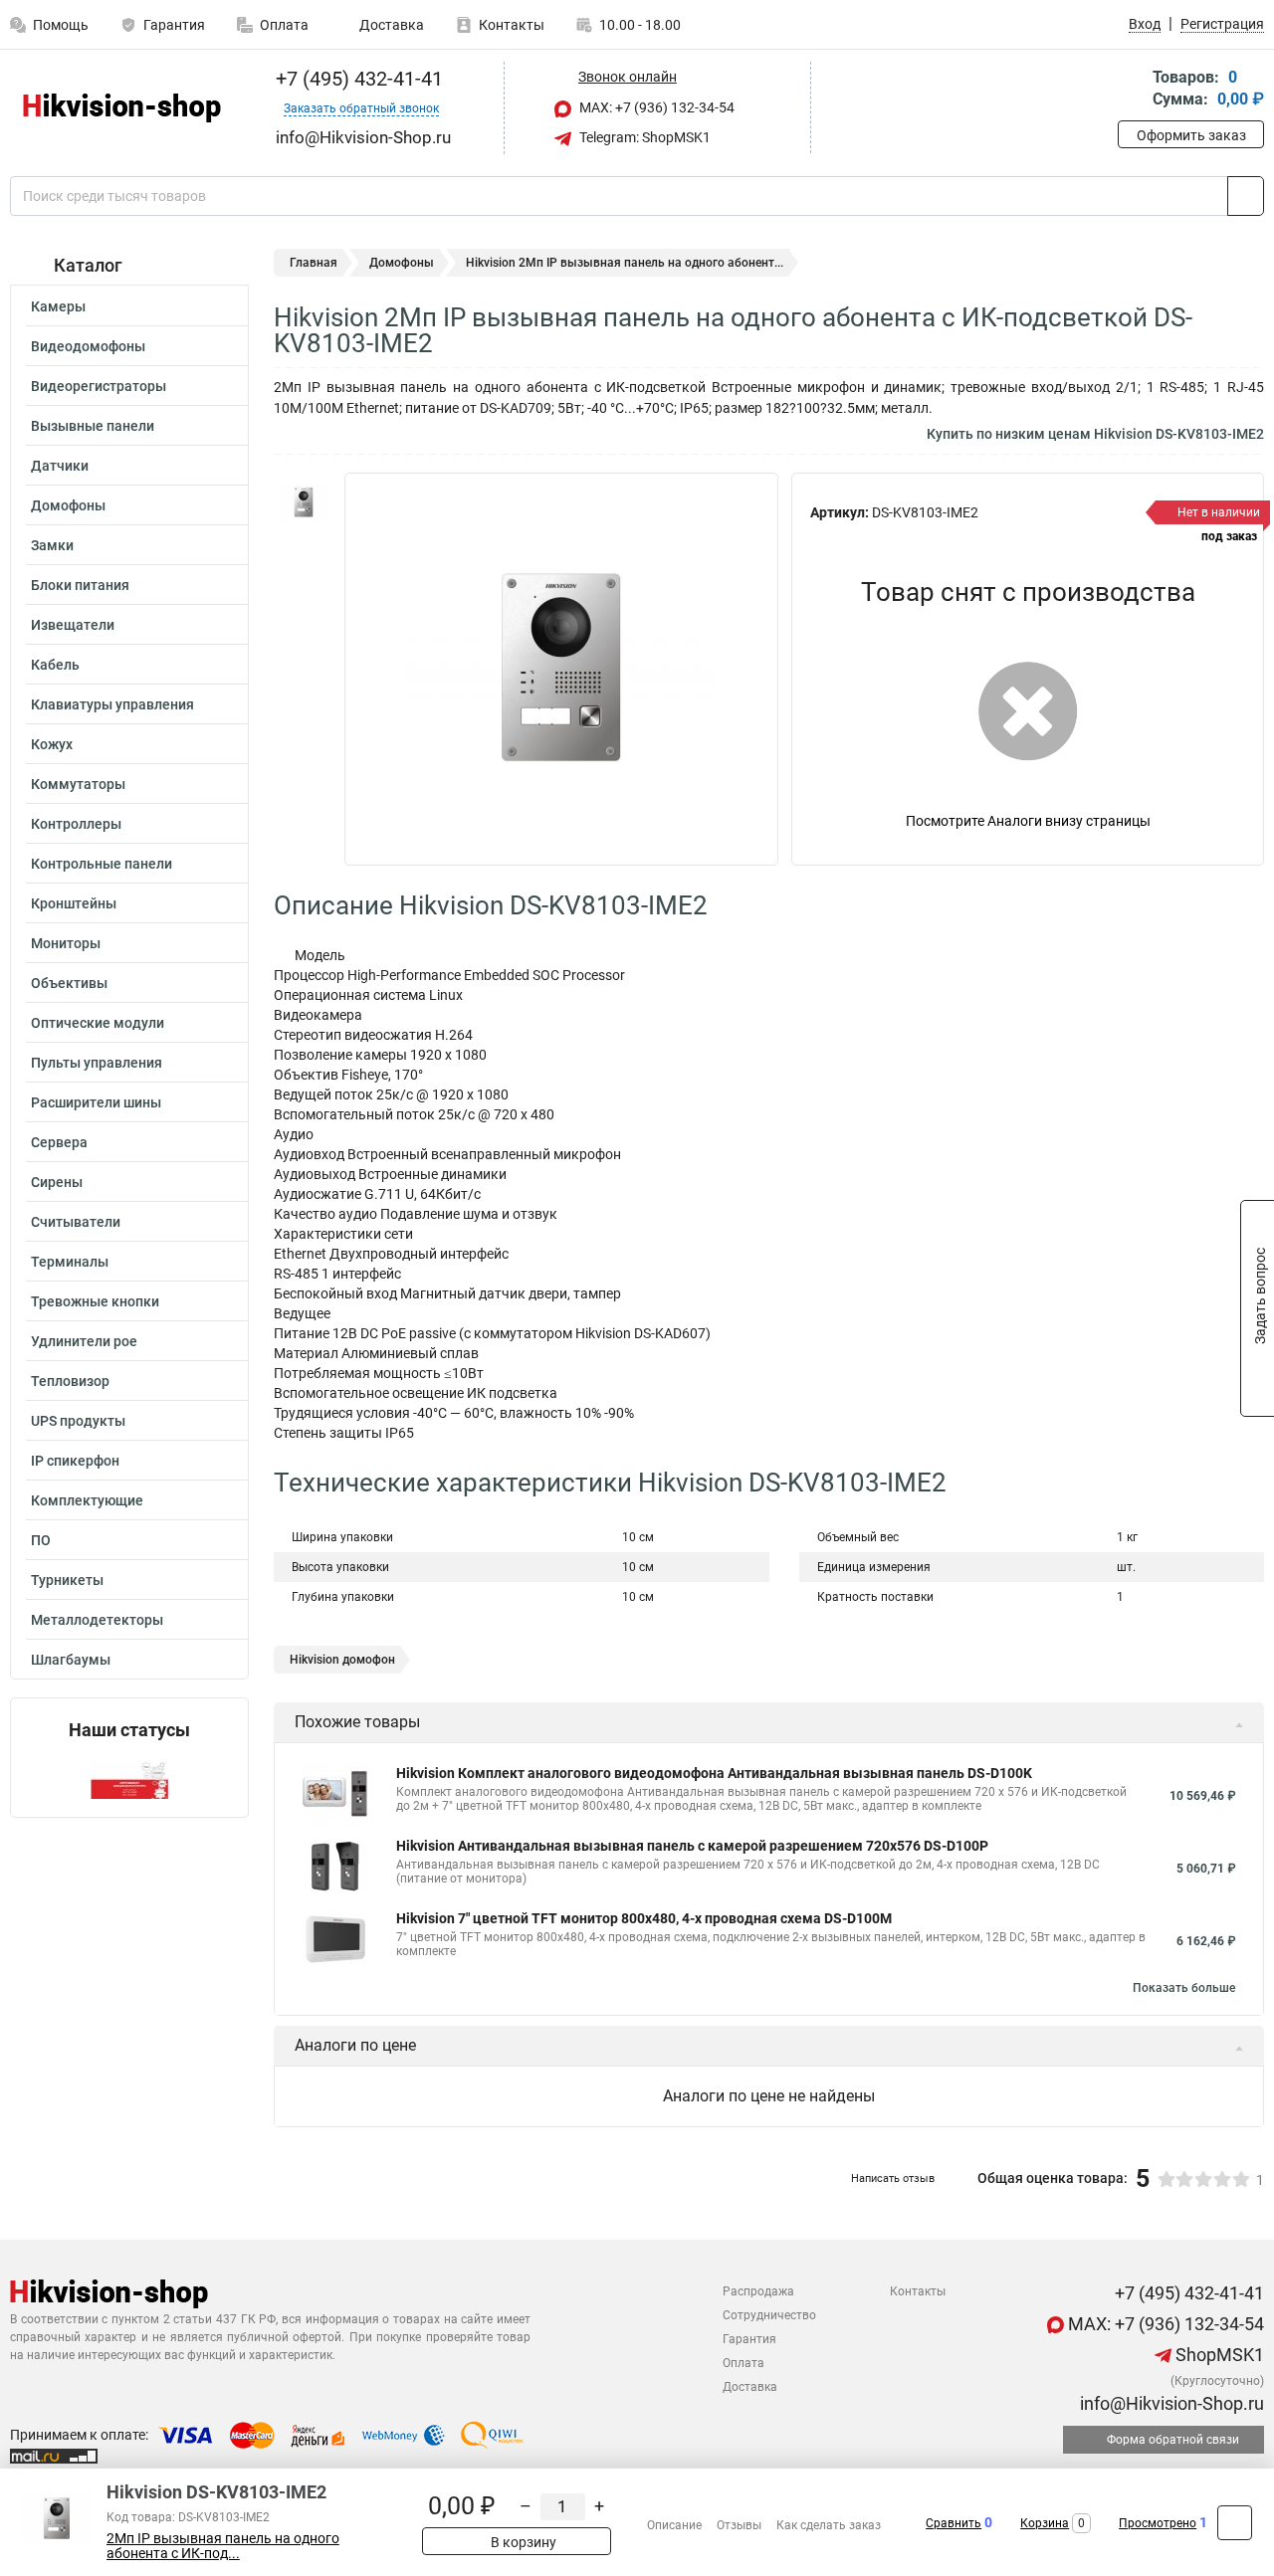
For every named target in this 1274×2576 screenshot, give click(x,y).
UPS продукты (78, 1421)
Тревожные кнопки (95, 1301)
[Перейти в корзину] (1132, 90)
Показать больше (1184, 1988)
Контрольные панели (102, 864)
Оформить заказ (1191, 135)
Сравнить (954, 2523)
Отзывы (739, 2525)
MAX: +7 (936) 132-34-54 (655, 107)
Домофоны (68, 505)
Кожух (52, 744)
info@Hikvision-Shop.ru (1170, 2403)
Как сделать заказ (829, 2525)
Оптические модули (98, 1023)
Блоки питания (80, 585)
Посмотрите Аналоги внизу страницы (1028, 821)
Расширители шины (96, 1102)
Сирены (57, 1182)
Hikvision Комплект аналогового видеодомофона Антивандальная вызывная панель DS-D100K (714, 1773)
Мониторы (66, 943)
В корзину (522, 2542)
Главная (314, 263)
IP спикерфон (75, 1461)
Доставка (390, 25)
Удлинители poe (84, 1341)
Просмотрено (1158, 2523)
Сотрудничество (769, 2315)
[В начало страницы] (1235, 2523)
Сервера (59, 1142)
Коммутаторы (78, 784)
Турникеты (67, 1580)
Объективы (69, 983)
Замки (52, 545)
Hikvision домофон (342, 1660)
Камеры (58, 306)
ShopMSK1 (1218, 2355)
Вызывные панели (93, 426)
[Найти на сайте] (1246, 196)
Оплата (284, 25)
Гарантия (174, 25)
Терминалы (70, 1262)
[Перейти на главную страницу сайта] (122, 108)
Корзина (1045, 2523)
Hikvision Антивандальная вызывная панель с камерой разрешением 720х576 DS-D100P (692, 1846)
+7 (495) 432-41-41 (357, 79)
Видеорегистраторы (99, 386)
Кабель (55, 665)
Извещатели (73, 625)
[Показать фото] (304, 502)
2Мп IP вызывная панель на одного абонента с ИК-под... (223, 2546)
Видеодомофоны (88, 346)
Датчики (60, 466)
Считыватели (76, 1222)
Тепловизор (70, 1381)
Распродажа (758, 2291)
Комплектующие (87, 1500)
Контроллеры (76, 824)
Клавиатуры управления (112, 704)
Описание (674, 2525)
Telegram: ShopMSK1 (643, 137)
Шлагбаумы (71, 1660)
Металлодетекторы (97, 1620)
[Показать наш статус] (129, 1779)
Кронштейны (74, 903)
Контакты (512, 25)
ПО (41, 1540)
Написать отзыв (893, 2179)
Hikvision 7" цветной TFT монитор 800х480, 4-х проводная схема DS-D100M (644, 1918)
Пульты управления (97, 1063)
